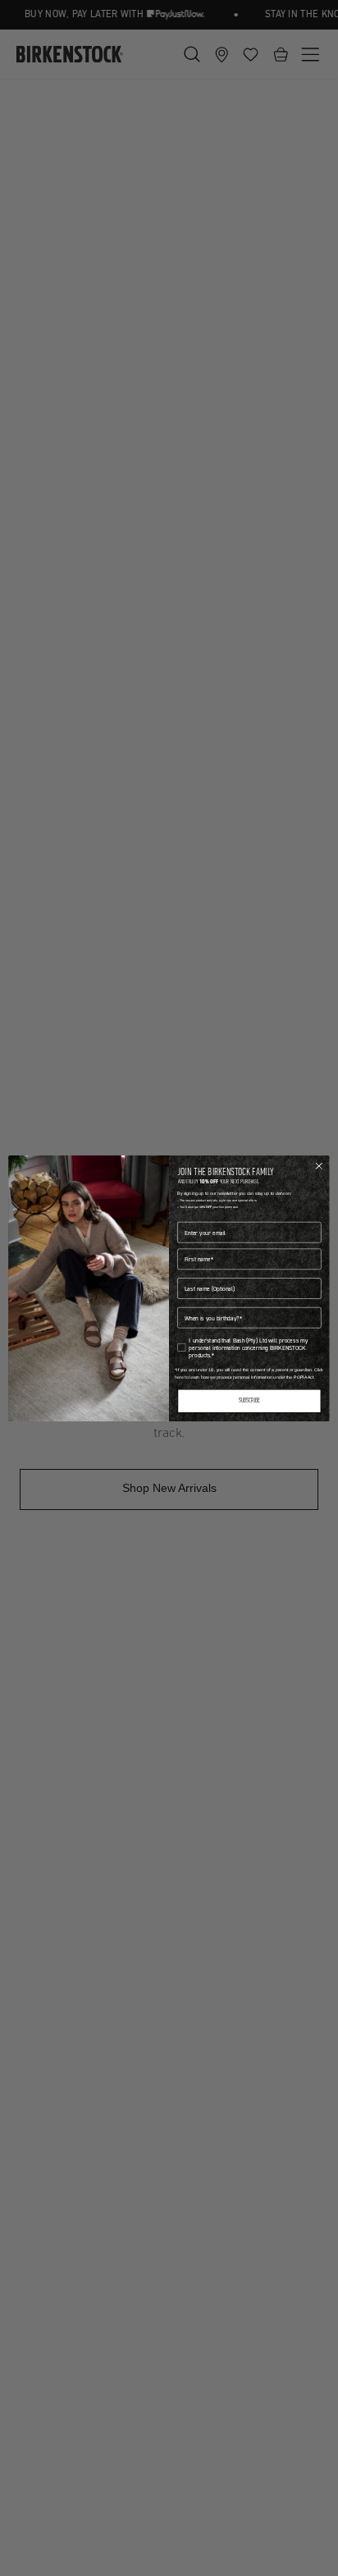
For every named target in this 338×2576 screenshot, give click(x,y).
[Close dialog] (319, 1165)
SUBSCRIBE (250, 1401)
